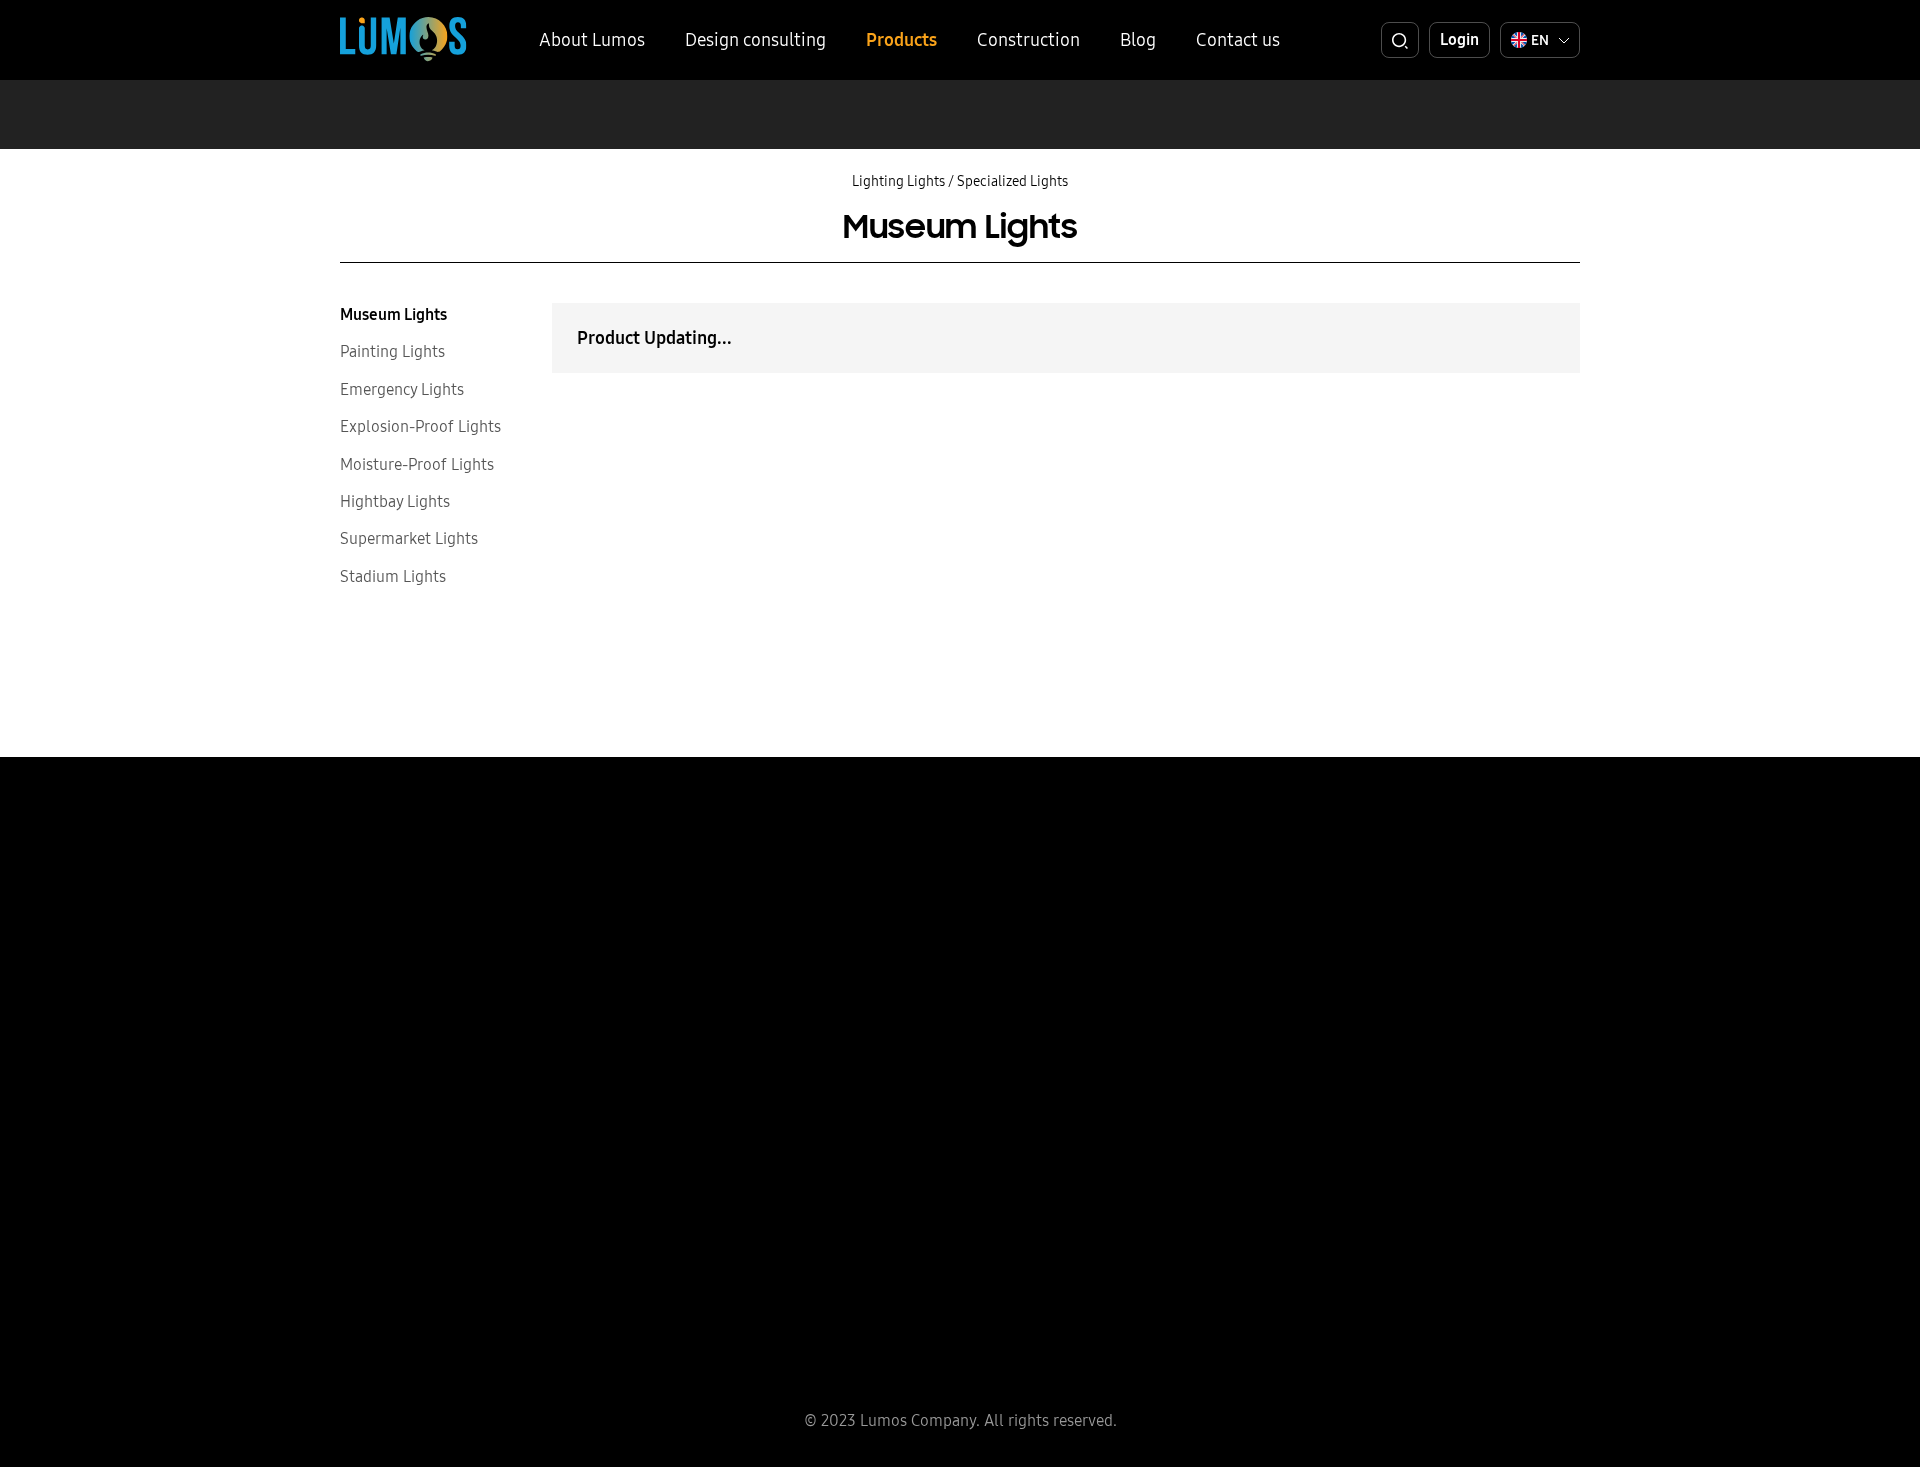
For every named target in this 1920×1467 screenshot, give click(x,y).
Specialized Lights (1012, 181)
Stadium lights (393, 576)
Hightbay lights (395, 501)
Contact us (1238, 39)
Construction (1028, 39)
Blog (1138, 39)
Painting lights (392, 351)
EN (1540, 40)
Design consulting (755, 39)
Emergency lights (402, 389)
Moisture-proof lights (417, 464)
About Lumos (592, 39)
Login (1459, 39)
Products (901, 39)
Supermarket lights (409, 538)
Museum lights (393, 314)
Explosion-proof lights (420, 426)
